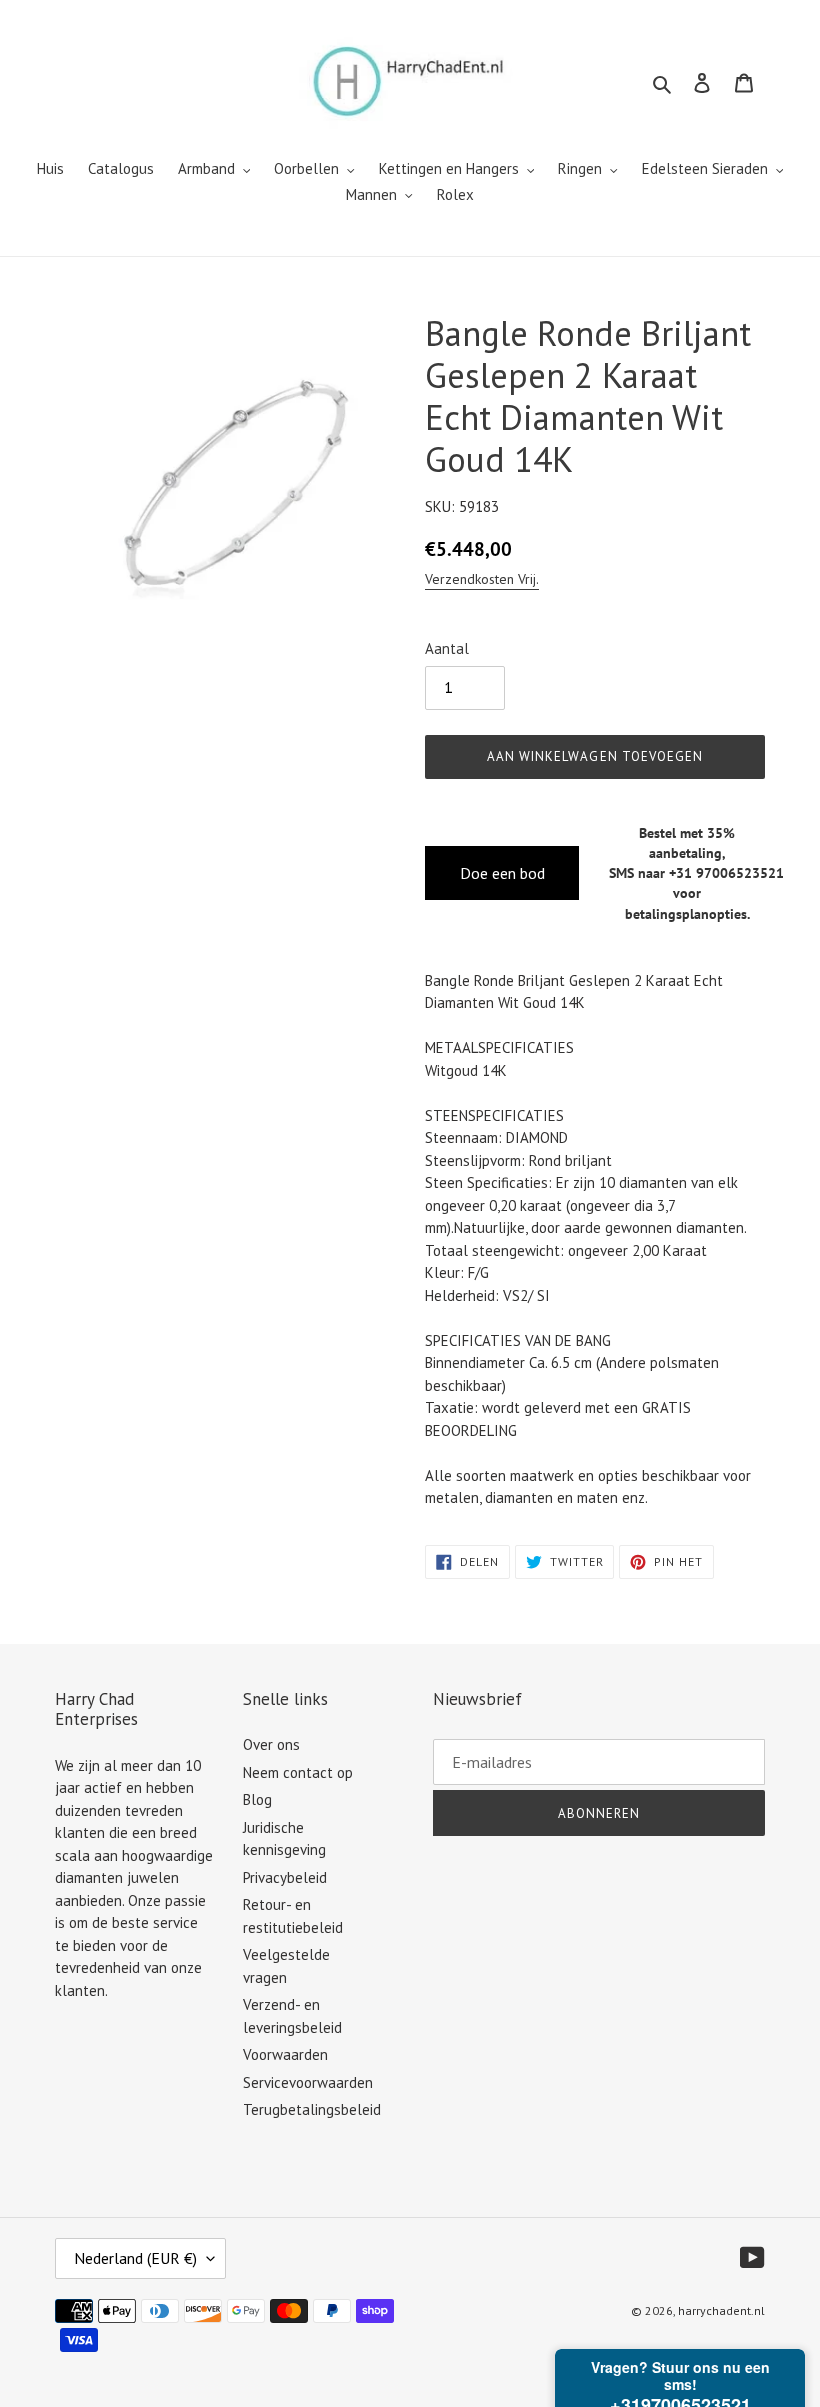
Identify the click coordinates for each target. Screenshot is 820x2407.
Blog (257, 1799)
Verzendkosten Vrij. (482, 579)
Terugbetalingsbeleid (312, 2109)
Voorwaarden (285, 2054)
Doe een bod (502, 873)
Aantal (447, 648)
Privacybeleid (285, 1877)
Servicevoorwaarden (308, 2082)
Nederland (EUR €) (135, 2258)
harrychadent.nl (721, 2310)
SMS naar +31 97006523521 (696, 873)
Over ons (271, 1744)
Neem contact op (298, 1772)
